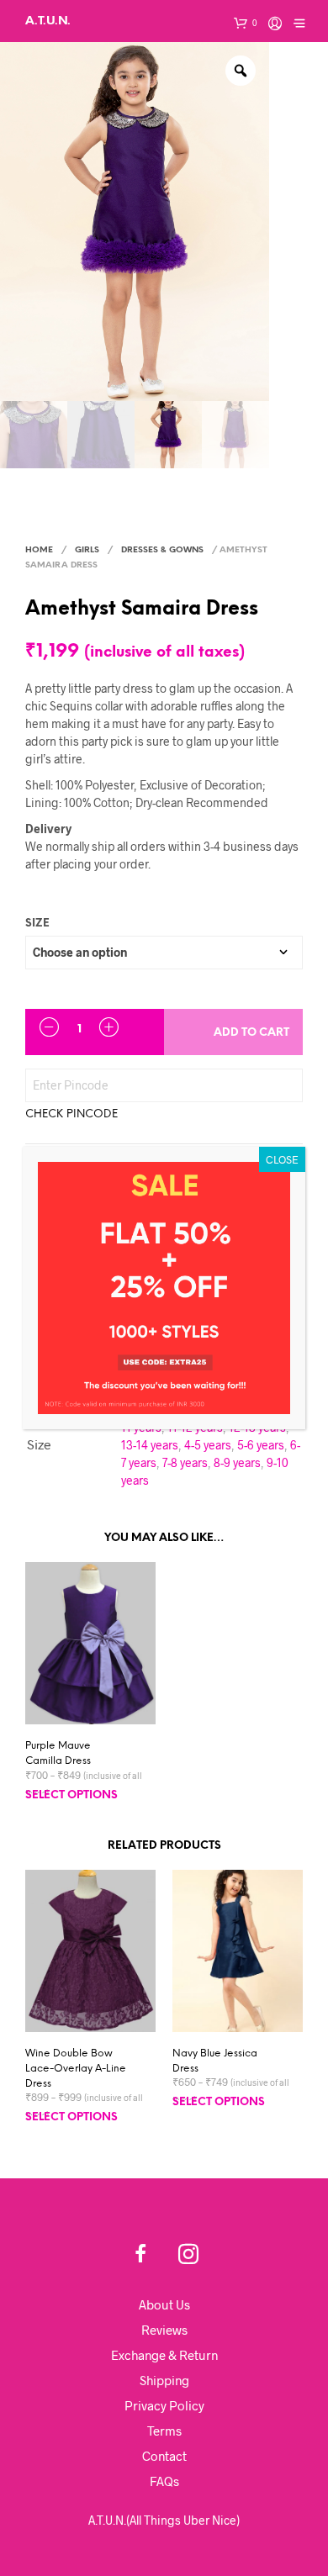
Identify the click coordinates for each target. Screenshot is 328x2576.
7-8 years (185, 1462)
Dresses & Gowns (162, 550)
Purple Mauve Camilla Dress (58, 1753)
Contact (164, 2456)
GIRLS (87, 550)
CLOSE (282, 1159)
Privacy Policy (164, 2405)
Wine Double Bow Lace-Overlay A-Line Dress (76, 2069)
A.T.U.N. (48, 21)
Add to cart (251, 1033)
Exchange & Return (164, 2355)
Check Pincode (71, 1114)
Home (39, 550)
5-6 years (261, 1445)
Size (37, 924)
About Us (164, 2304)
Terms (164, 2431)
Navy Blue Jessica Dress (215, 2061)
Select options (71, 1795)
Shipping (164, 2380)
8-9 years (237, 1462)
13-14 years (150, 1445)
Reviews (164, 2330)
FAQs (164, 2481)
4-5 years (208, 1445)
